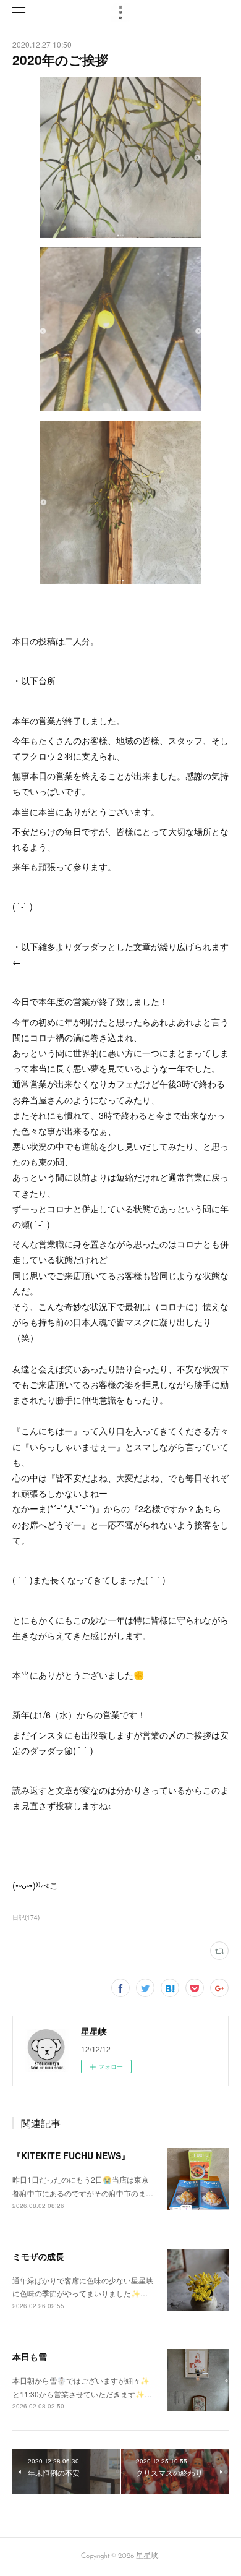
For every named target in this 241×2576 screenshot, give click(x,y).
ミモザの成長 (38, 2256)
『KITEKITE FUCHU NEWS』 (71, 2155)
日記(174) (26, 1917)
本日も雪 (30, 2356)
